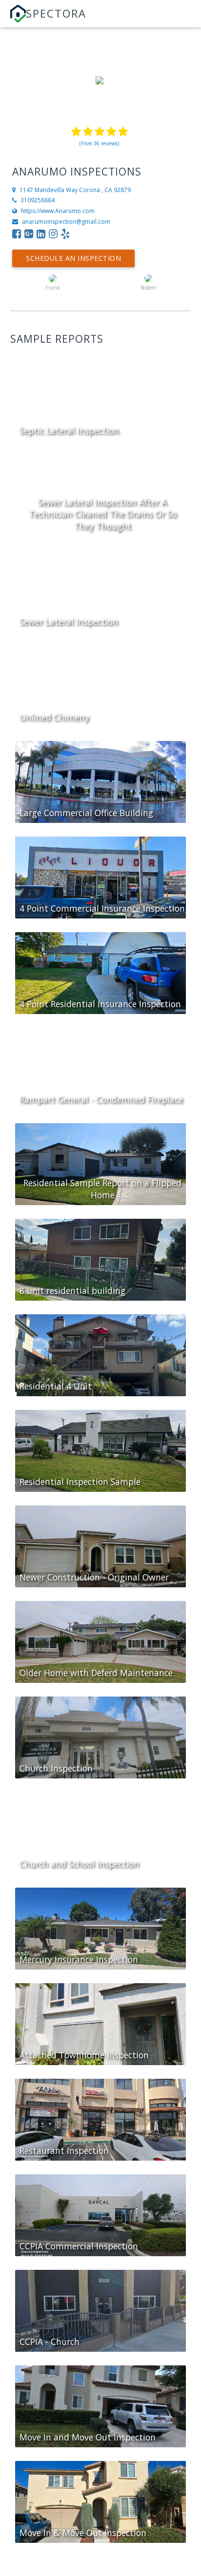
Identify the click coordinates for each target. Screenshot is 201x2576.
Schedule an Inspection (73, 258)
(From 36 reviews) (99, 143)
